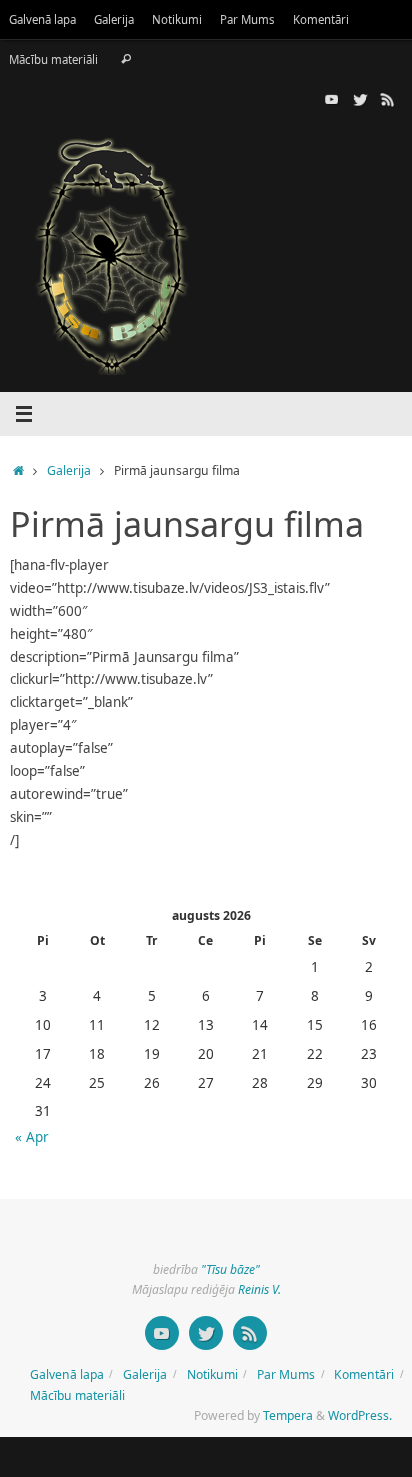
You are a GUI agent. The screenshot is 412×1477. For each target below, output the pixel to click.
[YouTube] (332, 99)
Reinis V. (259, 1289)
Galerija (114, 19)
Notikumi (177, 19)
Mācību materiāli (53, 59)
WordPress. (360, 1415)
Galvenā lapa (42, 19)
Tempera (288, 1415)
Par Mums (247, 19)
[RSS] (388, 99)
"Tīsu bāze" (230, 1269)
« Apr (32, 1137)
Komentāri (321, 19)
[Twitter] (360, 99)
